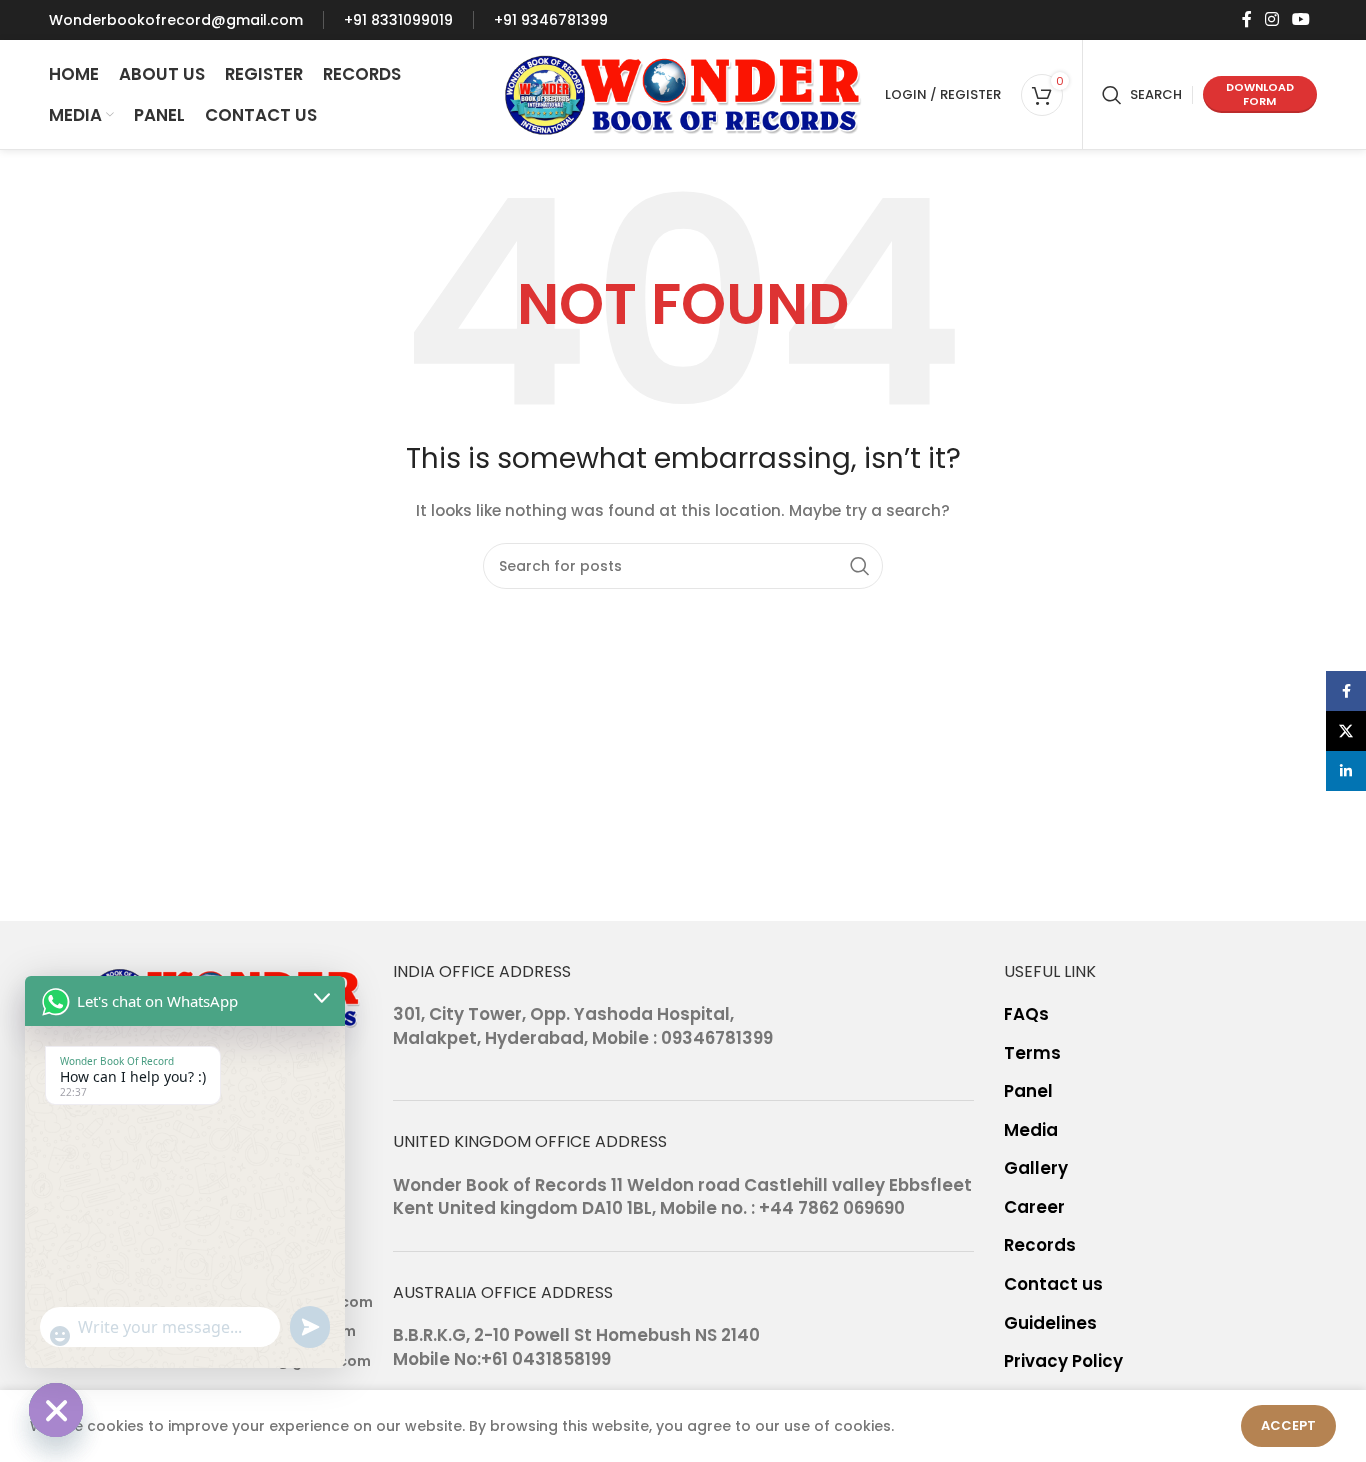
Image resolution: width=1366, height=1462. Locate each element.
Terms (1032, 1053)
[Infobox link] (176, 20)
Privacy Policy (1063, 1361)
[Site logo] (683, 93)
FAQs (1026, 1014)
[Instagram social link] (1271, 19)
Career (1034, 1207)
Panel (1028, 1091)
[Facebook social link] (1246, 19)
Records (1040, 1245)
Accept (1288, 1425)
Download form (1260, 93)
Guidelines (1050, 1323)
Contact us (1053, 1284)
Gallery (1036, 1168)
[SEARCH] (860, 566)
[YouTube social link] (1301, 19)
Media (1031, 1130)
